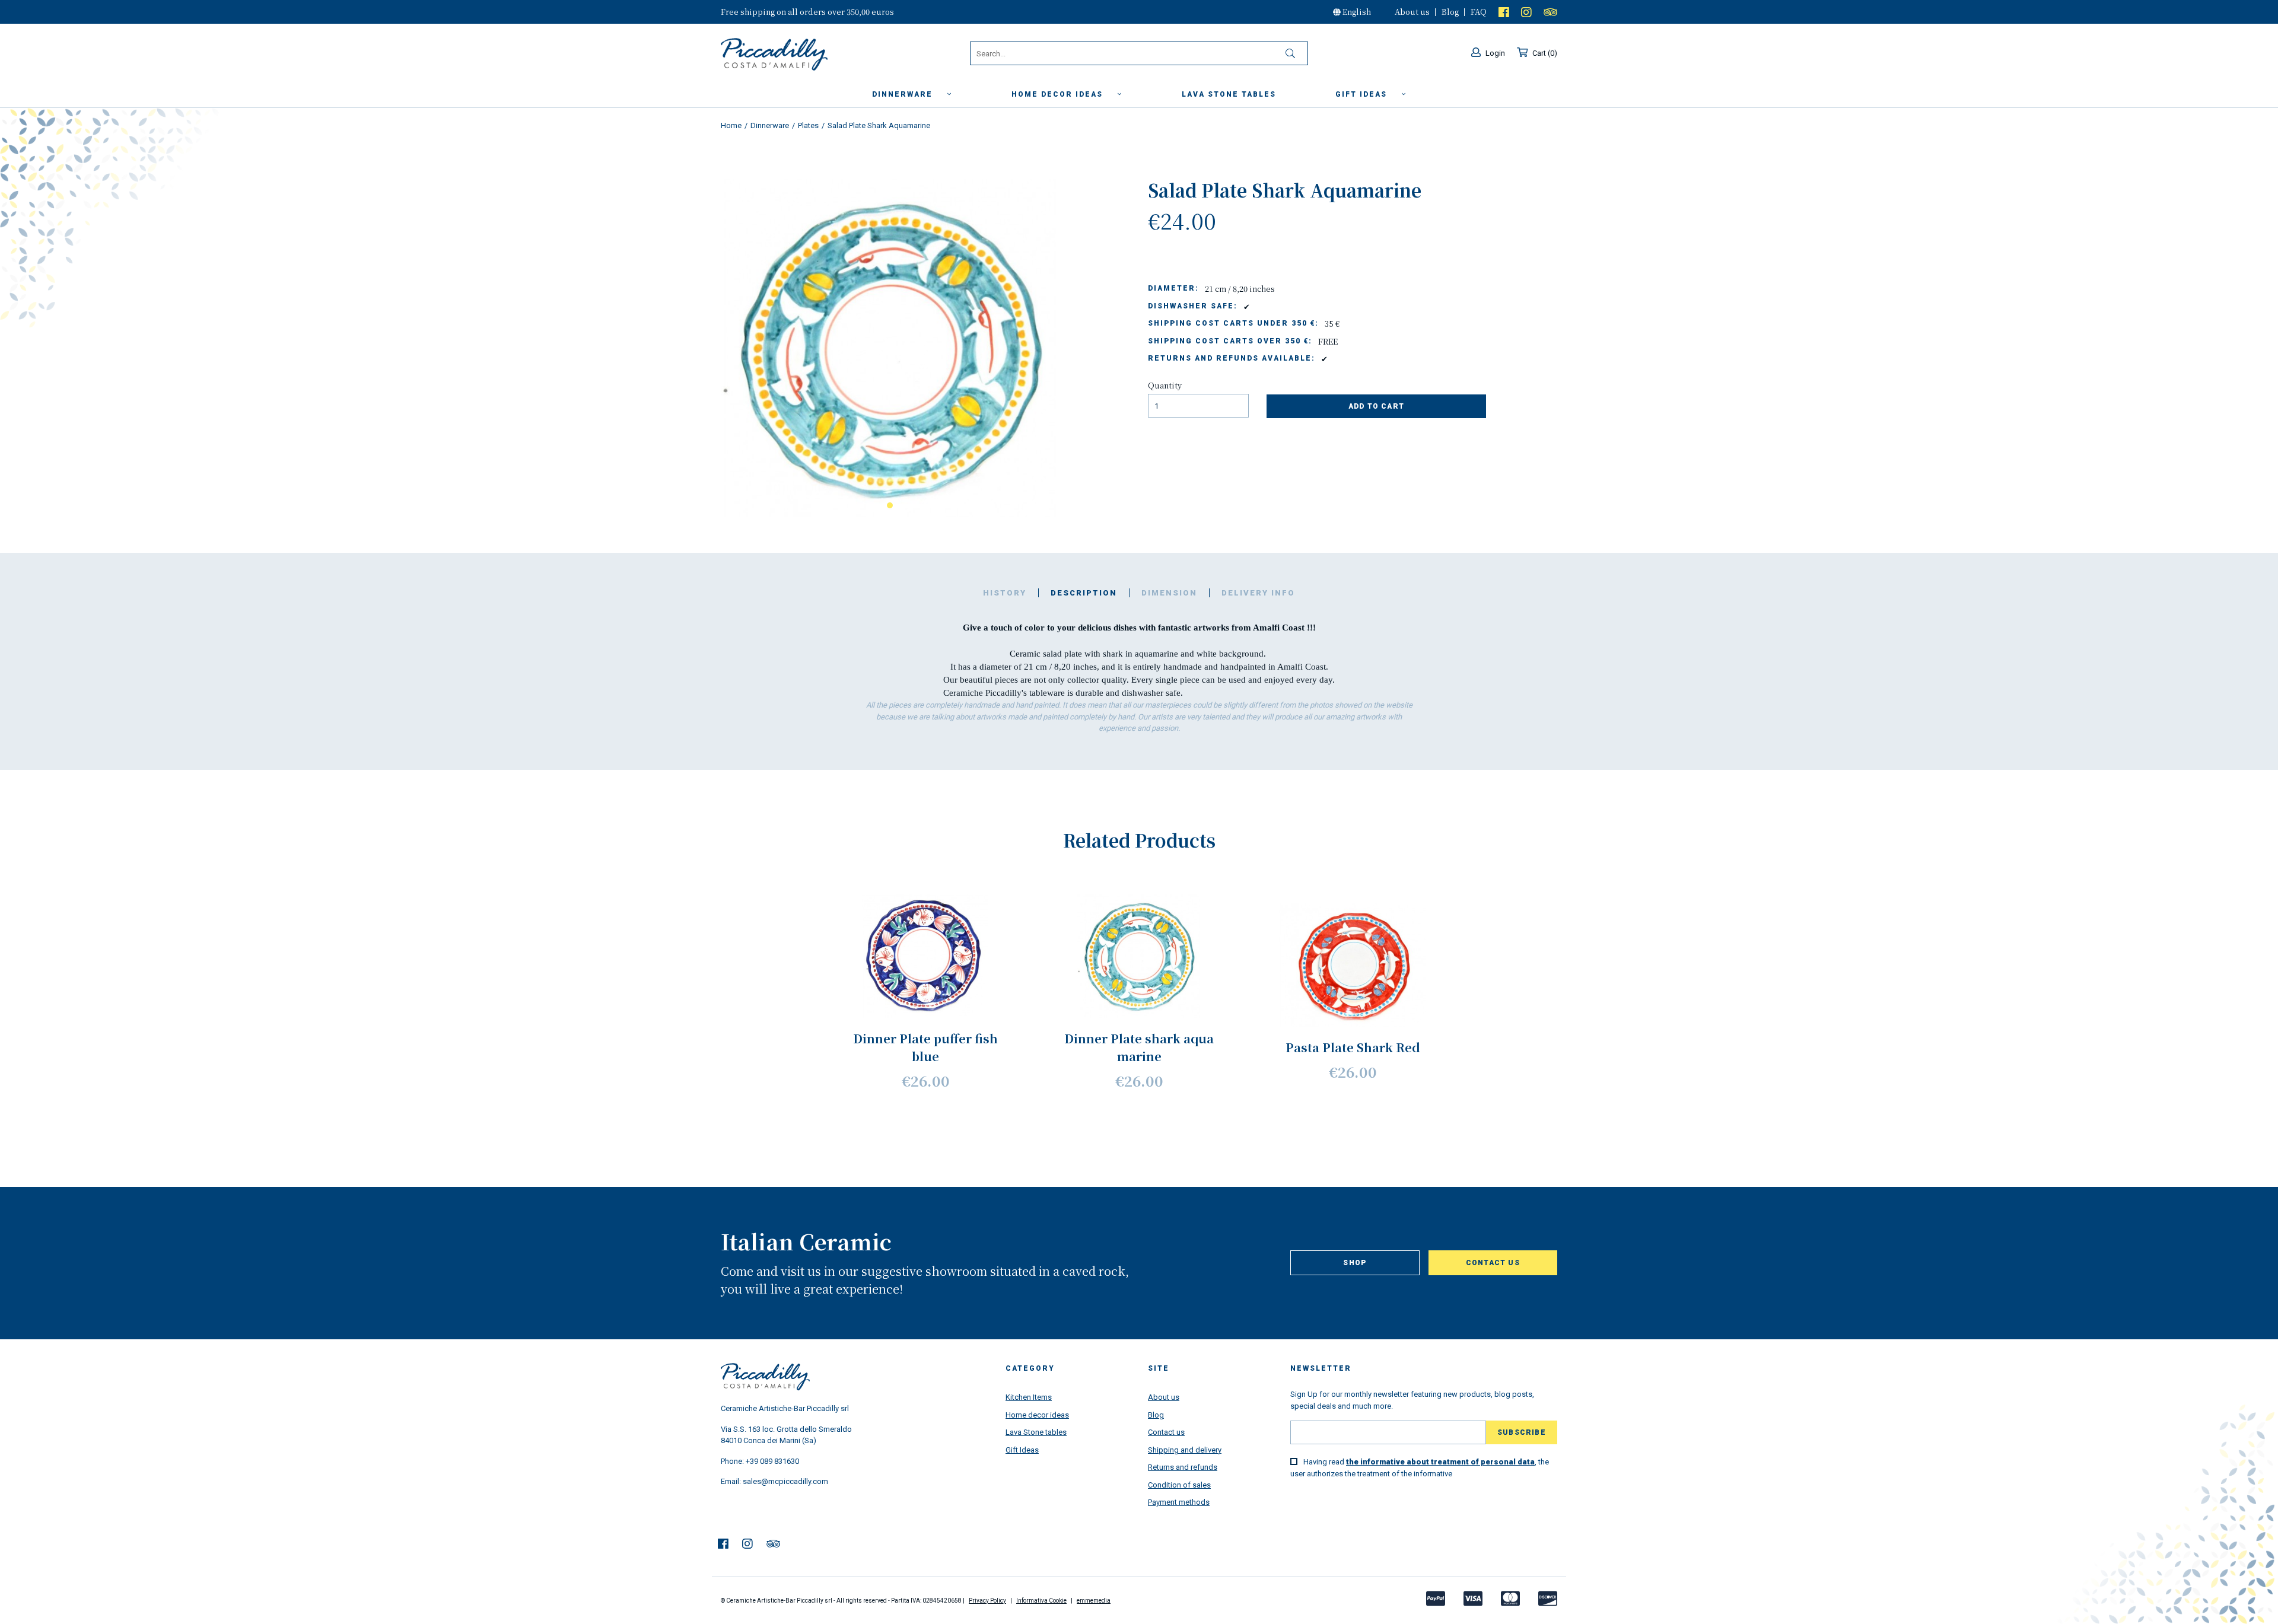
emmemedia (1094, 1601)
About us (1412, 12)
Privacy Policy (987, 1601)
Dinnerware (904, 94)
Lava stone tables (1229, 94)
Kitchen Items (1029, 1397)
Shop (1355, 1263)
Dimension (1169, 593)
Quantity (1165, 385)
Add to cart (1376, 406)
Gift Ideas (1022, 1450)
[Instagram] (1526, 12)
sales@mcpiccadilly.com (785, 1481)
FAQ (1479, 12)
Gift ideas (1363, 94)
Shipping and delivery (1185, 1450)
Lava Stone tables (1036, 1432)
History (1005, 593)
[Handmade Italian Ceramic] (804, 55)
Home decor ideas (1059, 94)
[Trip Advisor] (1550, 12)
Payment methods (1179, 1502)
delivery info (1258, 593)
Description (1084, 593)
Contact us (1493, 1263)
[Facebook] (1504, 12)
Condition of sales (1179, 1485)
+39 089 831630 (772, 1461)
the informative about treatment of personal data (1440, 1462)
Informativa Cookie (1041, 1601)
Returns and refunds (1183, 1467)
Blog (1450, 12)
